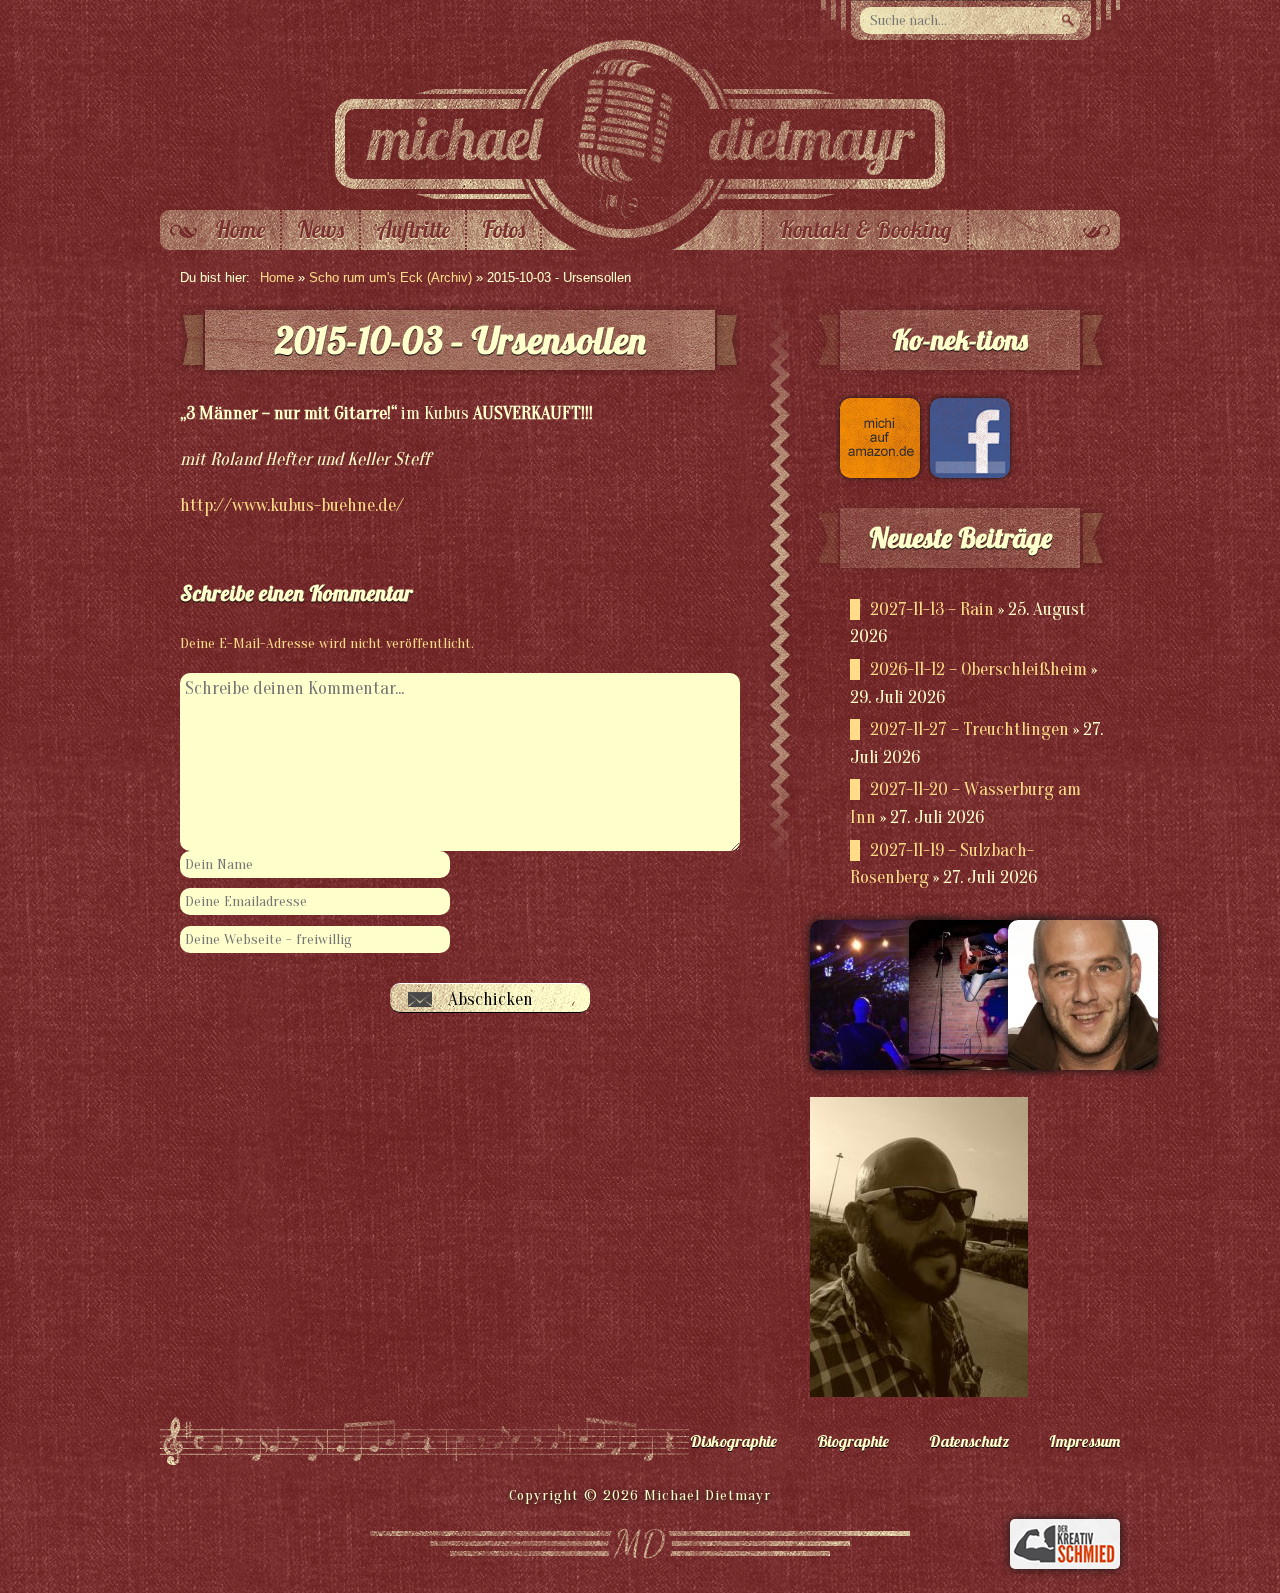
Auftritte (413, 230)
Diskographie (733, 1441)
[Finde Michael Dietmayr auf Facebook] (965, 472)
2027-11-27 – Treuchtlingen (969, 729)
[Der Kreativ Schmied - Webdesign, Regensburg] (1065, 1564)
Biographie (853, 1441)
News (320, 230)
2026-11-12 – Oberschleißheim (978, 669)
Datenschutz (969, 1441)
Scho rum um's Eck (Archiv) (390, 277)
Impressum (1084, 1441)
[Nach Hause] (640, 205)
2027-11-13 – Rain (932, 609)
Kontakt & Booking (865, 230)
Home (240, 230)
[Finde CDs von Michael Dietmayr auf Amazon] (875, 472)
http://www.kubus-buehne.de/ (292, 505)
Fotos (503, 230)
